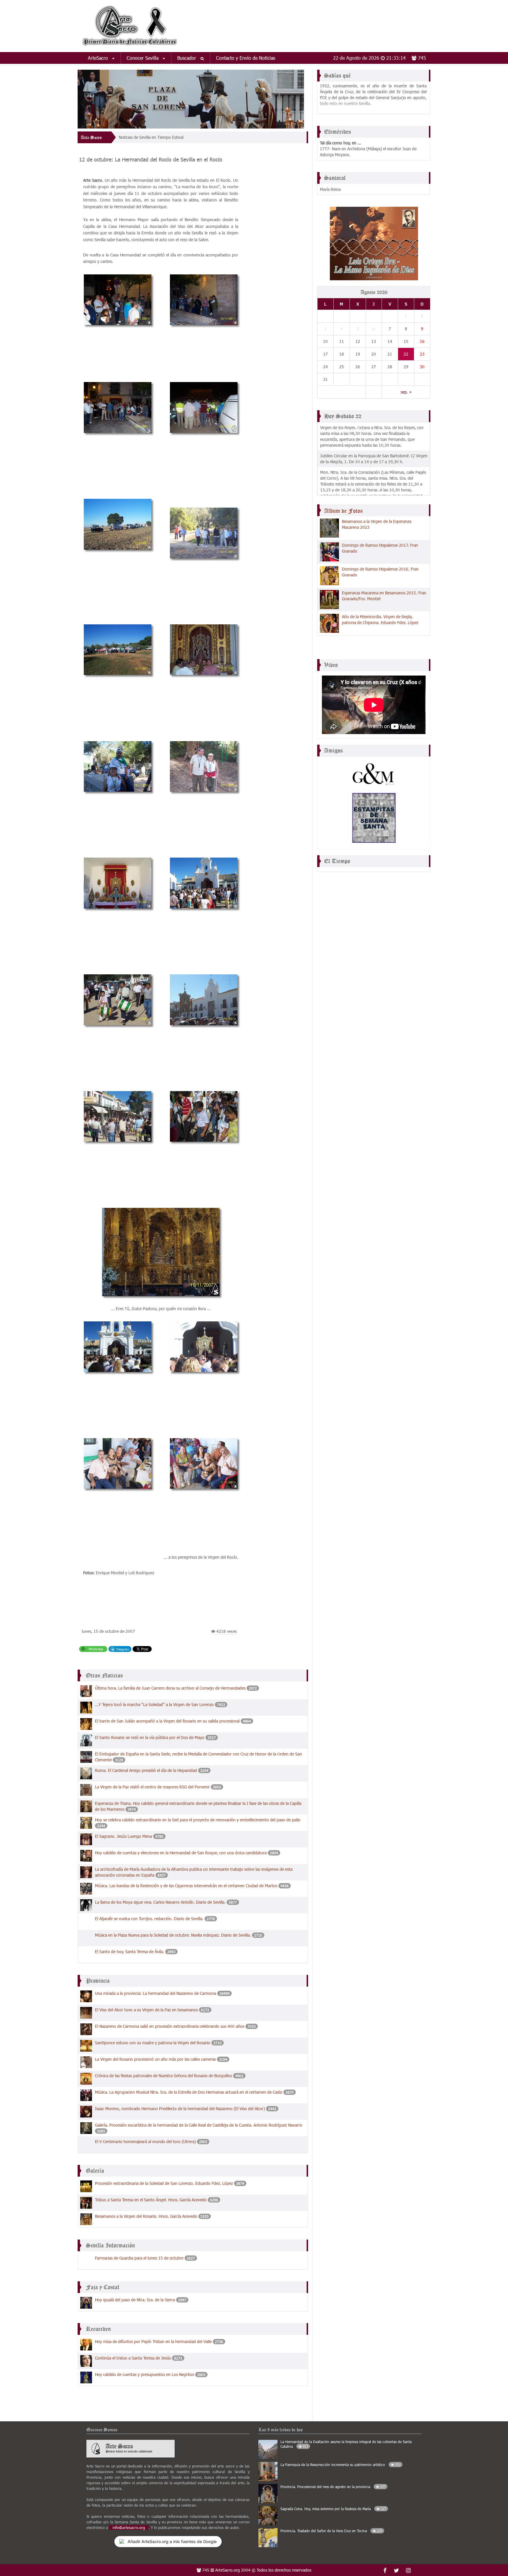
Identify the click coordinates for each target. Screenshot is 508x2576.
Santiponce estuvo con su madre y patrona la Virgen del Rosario (153, 2043)
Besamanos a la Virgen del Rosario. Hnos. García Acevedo (146, 2216)
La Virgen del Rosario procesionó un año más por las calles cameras (155, 2059)
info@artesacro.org (129, 2527)
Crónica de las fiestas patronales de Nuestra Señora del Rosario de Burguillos (163, 2076)
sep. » (406, 392)
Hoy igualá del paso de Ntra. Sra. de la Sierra (135, 2300)
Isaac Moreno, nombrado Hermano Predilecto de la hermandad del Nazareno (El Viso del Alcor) (180, 2109)
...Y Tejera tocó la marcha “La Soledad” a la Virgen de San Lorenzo (154, 1704)
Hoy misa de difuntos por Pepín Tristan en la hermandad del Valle (153, 2341)
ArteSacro (99, 58)
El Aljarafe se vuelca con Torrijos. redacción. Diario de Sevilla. (150, 1919)
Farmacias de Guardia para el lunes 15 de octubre (139, 2258)
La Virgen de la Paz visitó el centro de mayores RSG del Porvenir (152, 1787)
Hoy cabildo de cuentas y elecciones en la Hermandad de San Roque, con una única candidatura (181, 1853)
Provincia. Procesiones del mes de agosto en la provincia (333, 2487)
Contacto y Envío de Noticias (246, 58)
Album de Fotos (343, 511)
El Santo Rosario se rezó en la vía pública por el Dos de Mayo (150, 1737)
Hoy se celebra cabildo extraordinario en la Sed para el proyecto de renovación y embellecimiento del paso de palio (198, 1820)
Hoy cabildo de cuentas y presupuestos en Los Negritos (144, 2374)
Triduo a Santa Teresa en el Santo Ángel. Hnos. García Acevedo (151, 2200)
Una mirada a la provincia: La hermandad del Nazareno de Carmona (156, 1993)
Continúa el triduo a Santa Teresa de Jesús (133, 2358)
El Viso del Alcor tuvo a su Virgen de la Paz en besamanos (146, 2010)
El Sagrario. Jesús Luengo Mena (123, 1836)
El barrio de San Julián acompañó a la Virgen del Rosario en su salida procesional (167, 1721)
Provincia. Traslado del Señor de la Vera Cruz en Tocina (331, 2531)
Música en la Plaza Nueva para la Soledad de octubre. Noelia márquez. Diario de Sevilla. (173, 1935)
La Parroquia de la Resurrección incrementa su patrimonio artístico (340, 2465)
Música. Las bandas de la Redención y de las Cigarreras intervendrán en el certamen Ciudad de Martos (186, 1886)
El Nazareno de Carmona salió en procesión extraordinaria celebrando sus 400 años (170, 2026)
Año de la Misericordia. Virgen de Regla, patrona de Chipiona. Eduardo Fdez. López (380, 620)
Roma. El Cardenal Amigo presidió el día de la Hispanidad (146, 1770)
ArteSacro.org (228, 2570)
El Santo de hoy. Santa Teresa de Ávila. (129, 1951)
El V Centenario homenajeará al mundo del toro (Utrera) (145, 2141)
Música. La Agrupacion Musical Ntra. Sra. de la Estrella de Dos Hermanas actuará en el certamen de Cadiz (189, 2092)
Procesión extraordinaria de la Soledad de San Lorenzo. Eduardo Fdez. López (164, 2183)
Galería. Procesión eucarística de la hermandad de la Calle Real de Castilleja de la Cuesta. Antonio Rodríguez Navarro (199, 2125)
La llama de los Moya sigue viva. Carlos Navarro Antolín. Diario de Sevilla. (160, 1902)
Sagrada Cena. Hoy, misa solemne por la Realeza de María (333, 2509)
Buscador (187, 58)
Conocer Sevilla (143, 58)
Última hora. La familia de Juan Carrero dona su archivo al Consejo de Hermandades (170, 1688)
